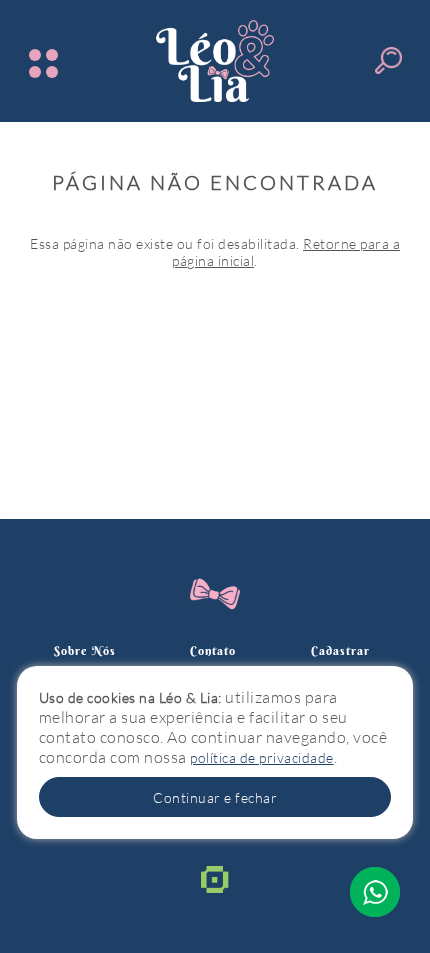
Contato (213, 650)
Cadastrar (340, 650)
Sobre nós (85, 650)
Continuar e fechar (215, 797)
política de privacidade (262, 757)
